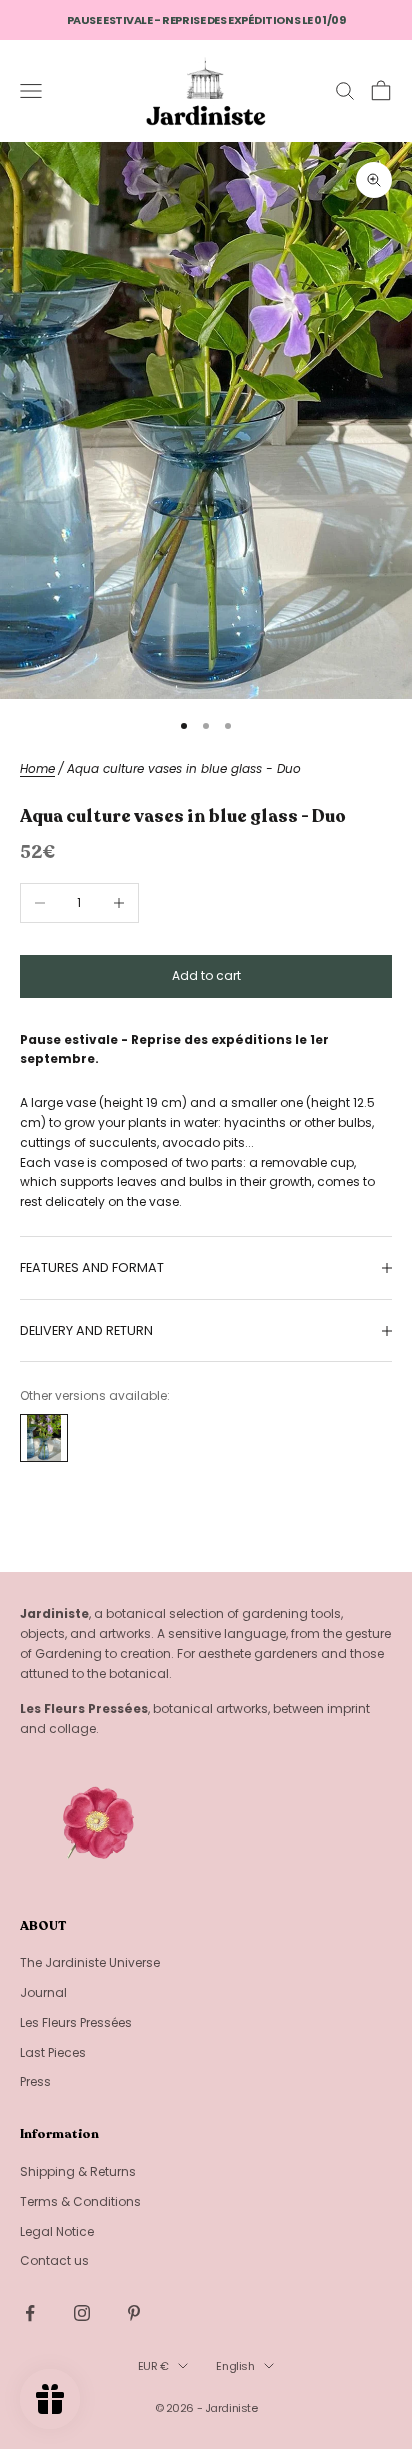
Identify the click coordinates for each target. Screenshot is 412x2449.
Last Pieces (53, 2052)
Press (35, 2081)
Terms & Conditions (80, 2201)
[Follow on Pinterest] (134, 2313)
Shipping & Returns (78, 2171)
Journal (43, 1992)
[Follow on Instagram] (82, 2313)
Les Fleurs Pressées (76, 2022)
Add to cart (206, 975)
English (235, 2366)
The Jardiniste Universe (90, 1962)
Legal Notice (57, 2231)
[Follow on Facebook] (30, 2313)
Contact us (54, 2260)
